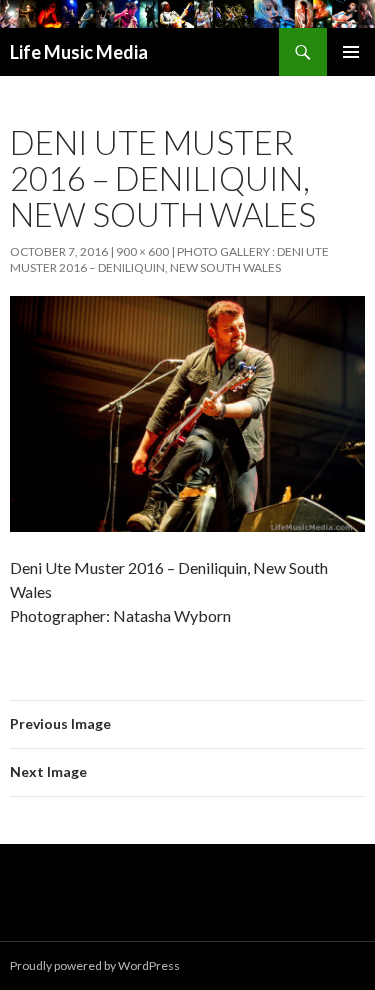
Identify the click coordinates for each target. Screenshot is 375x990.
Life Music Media (79, 52)
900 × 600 (142, 251)
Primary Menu (351, 52)
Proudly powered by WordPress (95, 965)
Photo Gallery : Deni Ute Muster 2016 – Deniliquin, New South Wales (169, 259)
